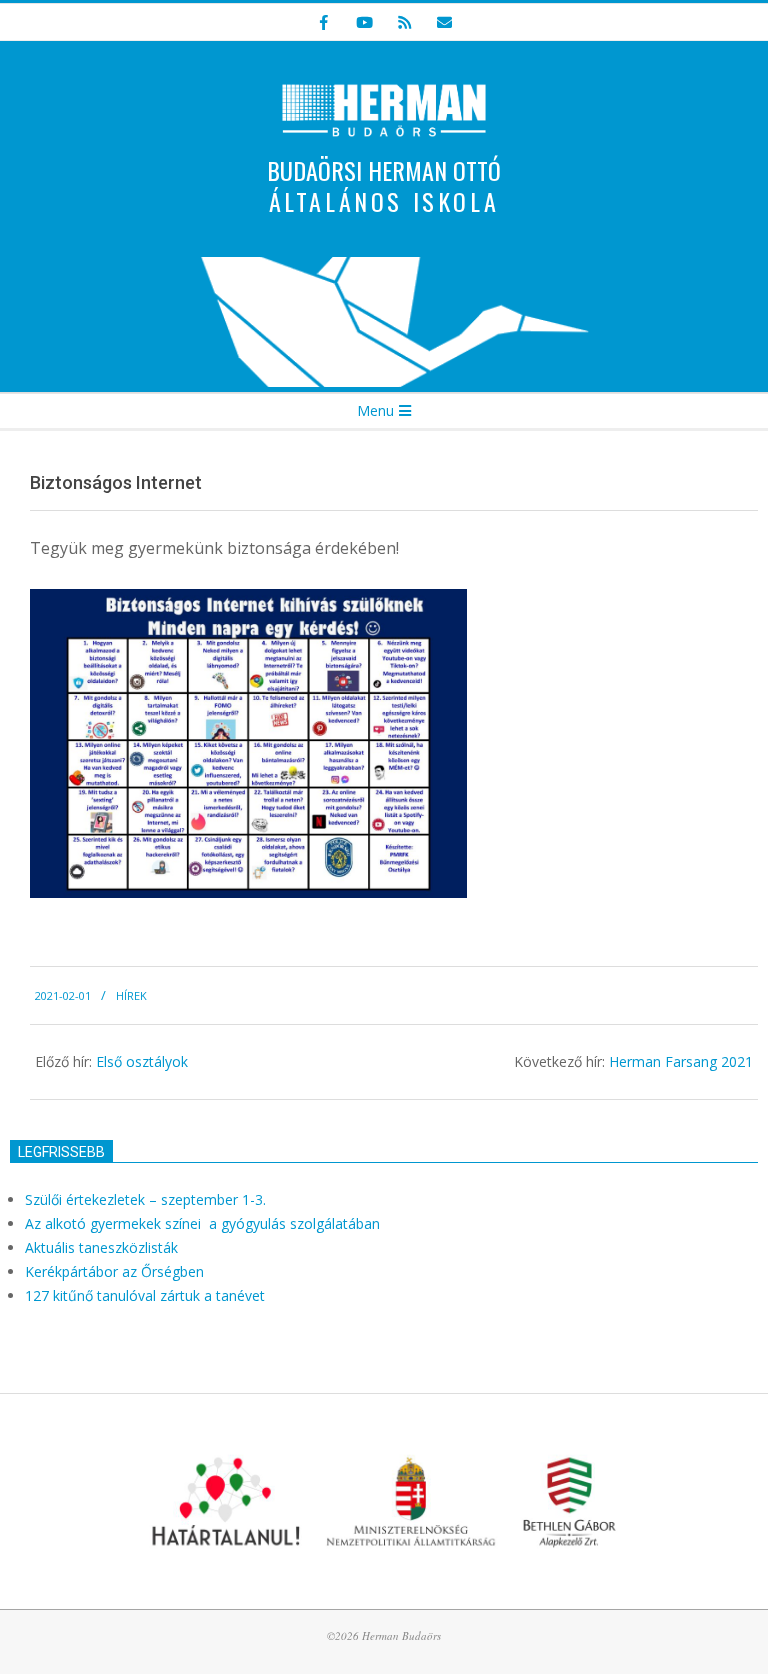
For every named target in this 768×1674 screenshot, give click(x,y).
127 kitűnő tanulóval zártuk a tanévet (145, 1295)
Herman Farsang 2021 (681, 1061)
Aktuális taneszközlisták (101, 1247)
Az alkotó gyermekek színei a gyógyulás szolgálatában (204, 1223)
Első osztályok (142, 1061)
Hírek (131, 995)
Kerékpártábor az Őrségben (114, 1271)
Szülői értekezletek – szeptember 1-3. (145, 1199)
